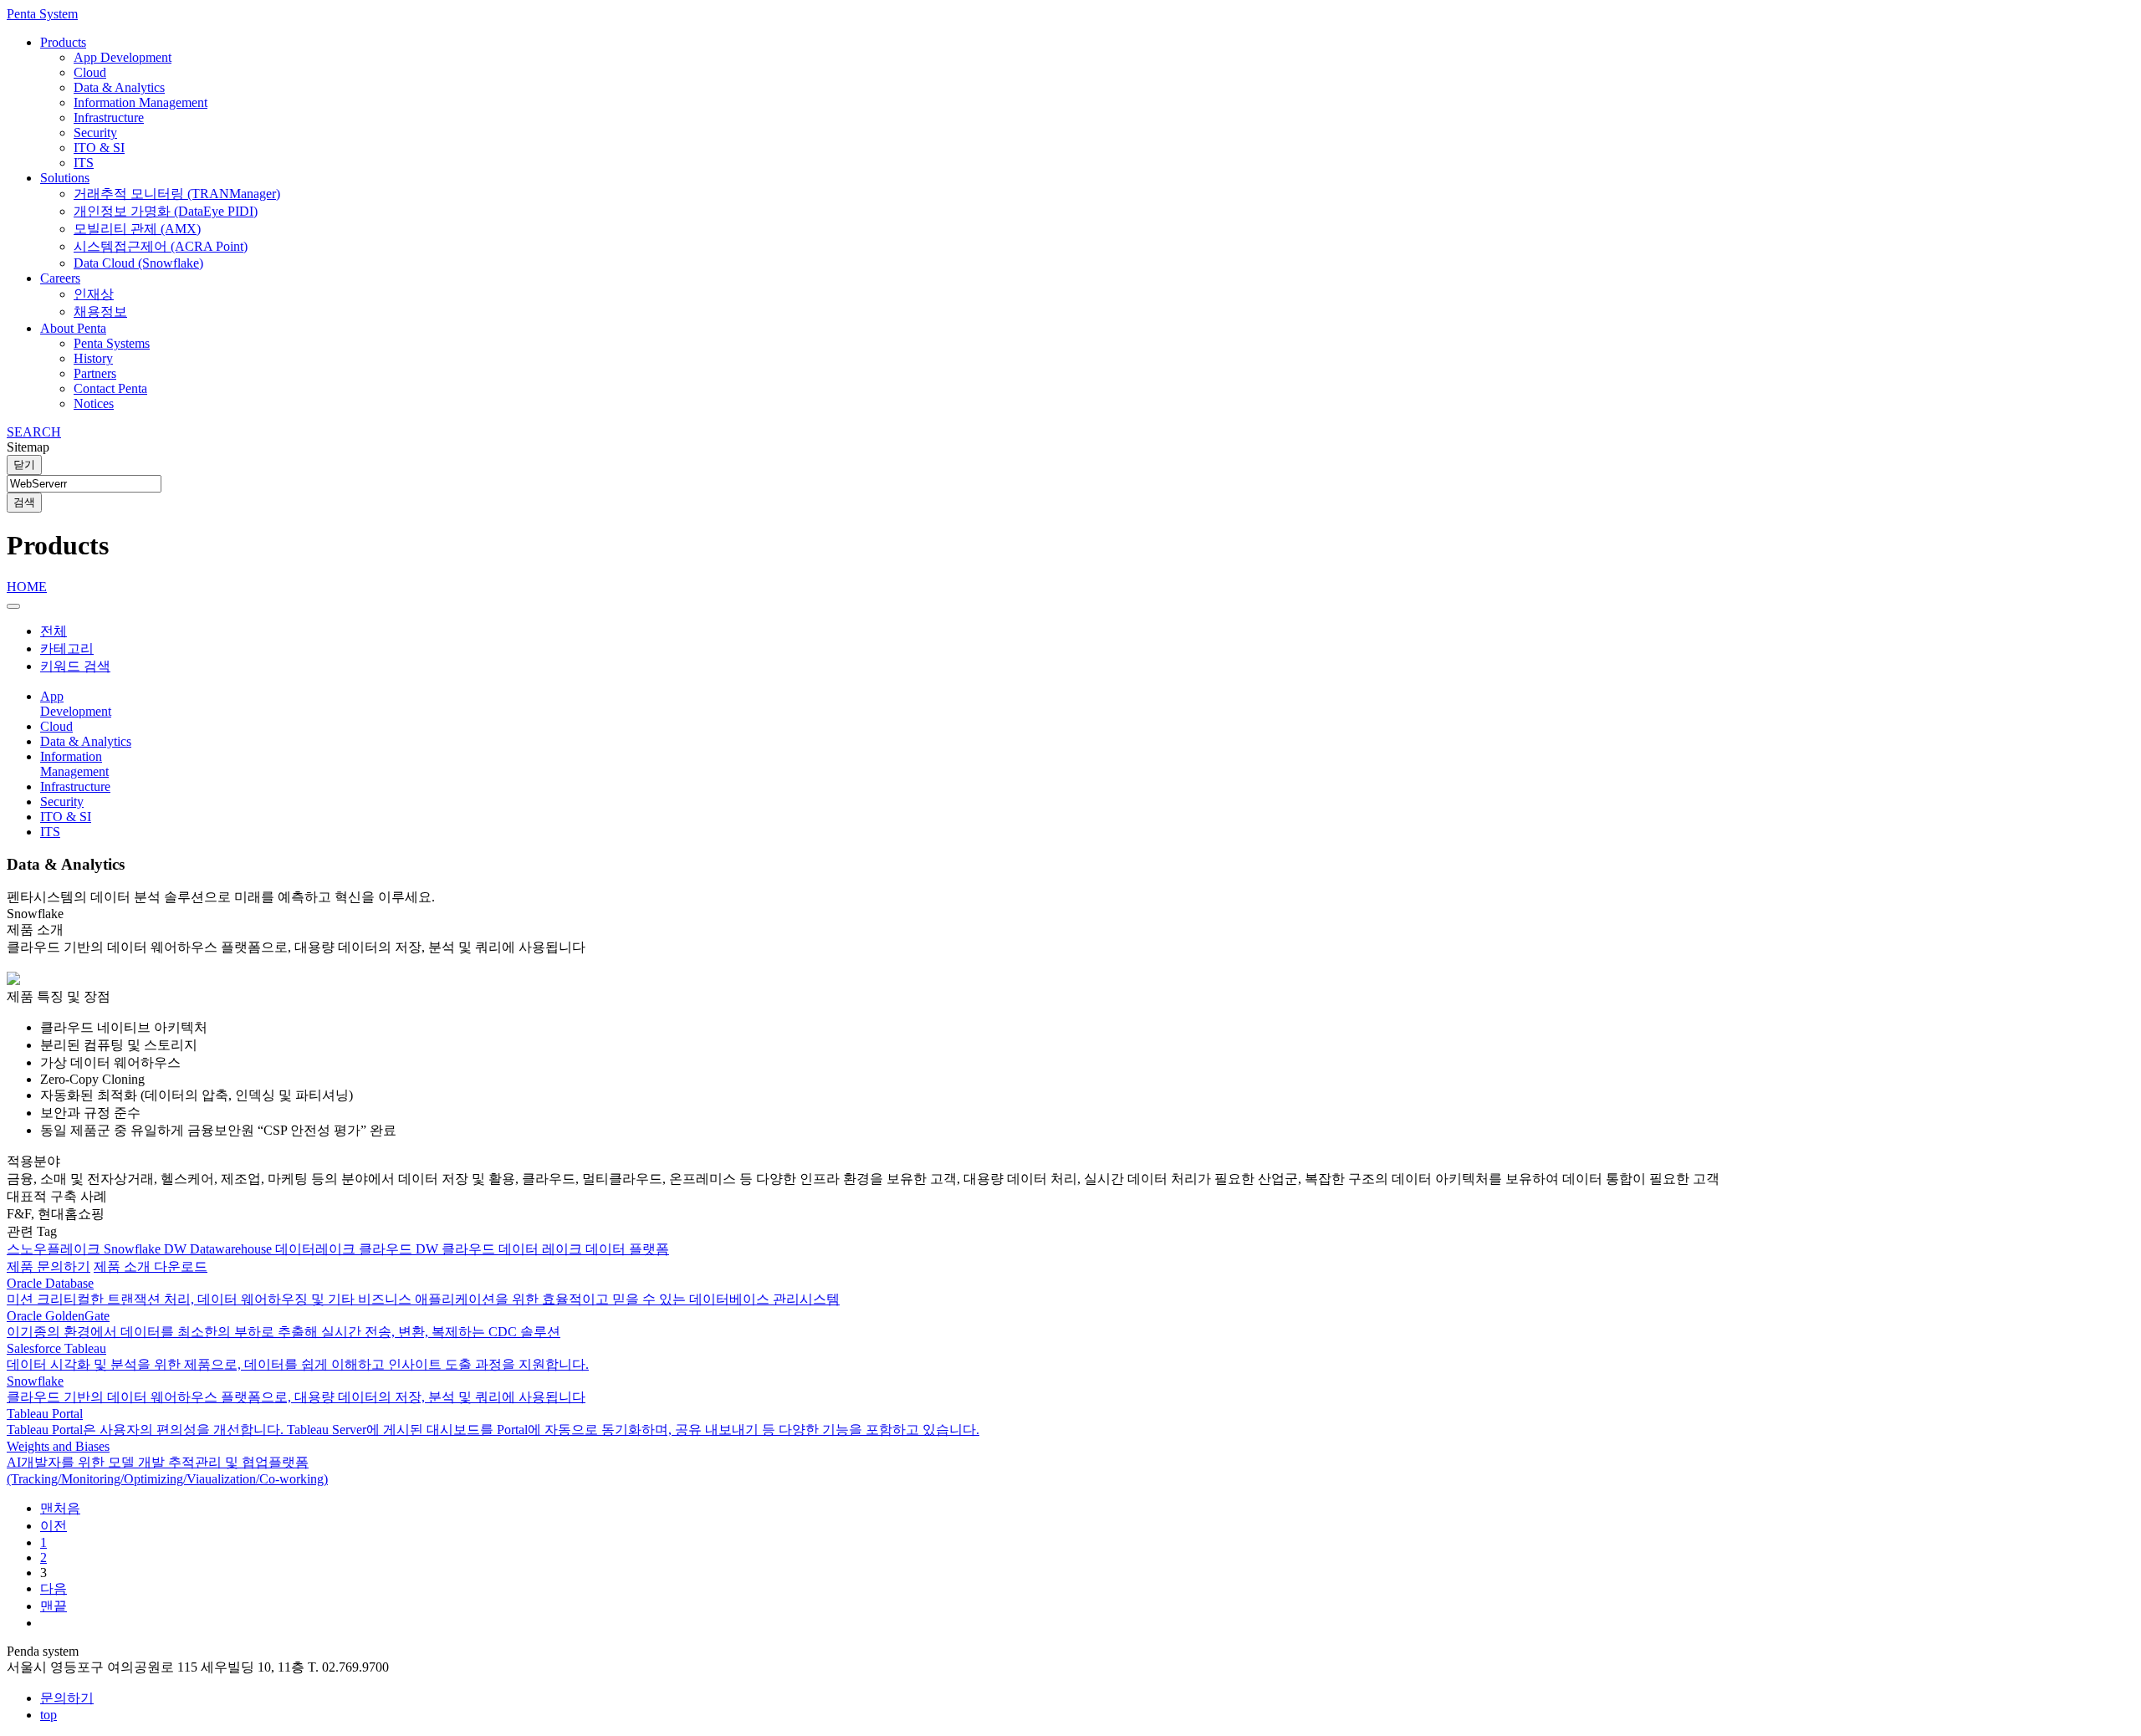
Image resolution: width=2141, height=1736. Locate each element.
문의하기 (67, 1698)
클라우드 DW (400, 1249)
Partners (95, 373)
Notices (94, 403)
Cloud (90, 72)
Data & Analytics (119, 87)
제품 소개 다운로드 (151, 1266)
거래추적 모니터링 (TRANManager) (177, 194)
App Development (123, 57)
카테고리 (67, 648)
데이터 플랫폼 (627, 1249)
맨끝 (54, 1606)
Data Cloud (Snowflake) (138, 263)
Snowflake (134, 1249)
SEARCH (34, 432)
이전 (54, 1526)
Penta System (42, 14)
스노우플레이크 (55, 1249)
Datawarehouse (232, 1249)
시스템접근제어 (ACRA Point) (161, 246)
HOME (27, 587)
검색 (24, 502)
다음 (54, 1588)
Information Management (141, 102)
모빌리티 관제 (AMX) (137, 229)
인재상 (94, 294)
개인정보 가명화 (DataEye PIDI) (166, 211)
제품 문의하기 (49, 1266)
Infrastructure (109, 117)
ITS (84, 163)
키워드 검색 (75, 666)
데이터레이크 (317, 1249)
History (93, 358)
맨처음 (60, 1508)
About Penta (73, 328)
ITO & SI (99, 148)
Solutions (65, 178)
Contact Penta (110, 388)
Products (63, 42)
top (49, 1715)
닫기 (24, 465)
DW (177, 1249)
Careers (60, 278)
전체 (54, 631)
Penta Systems (112, 343)
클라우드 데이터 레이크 (514, 1249)
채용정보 (100, 311)
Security (95, 133)
